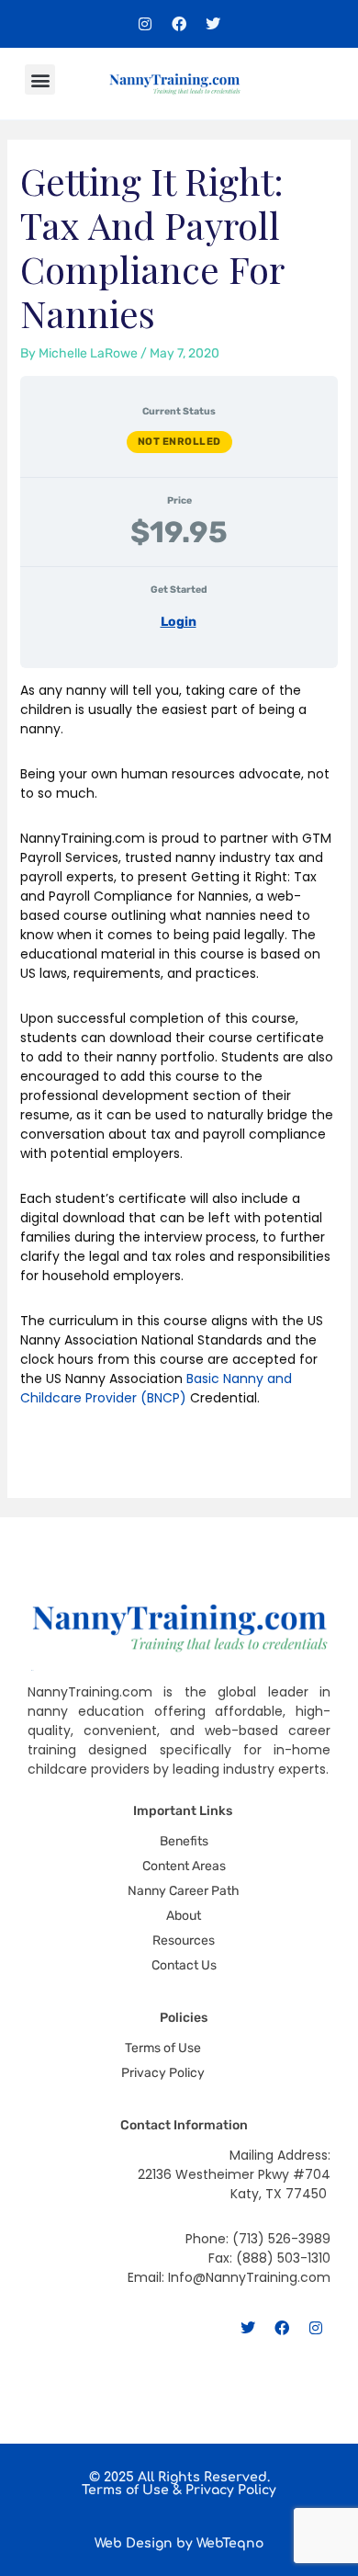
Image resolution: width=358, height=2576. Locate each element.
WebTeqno (230, 2543)
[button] (40, 79)
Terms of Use (125, 2490)
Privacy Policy (231, 2490)
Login (179, 622)
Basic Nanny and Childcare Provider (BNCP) (156, 1388)
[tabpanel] (179, 1067)
